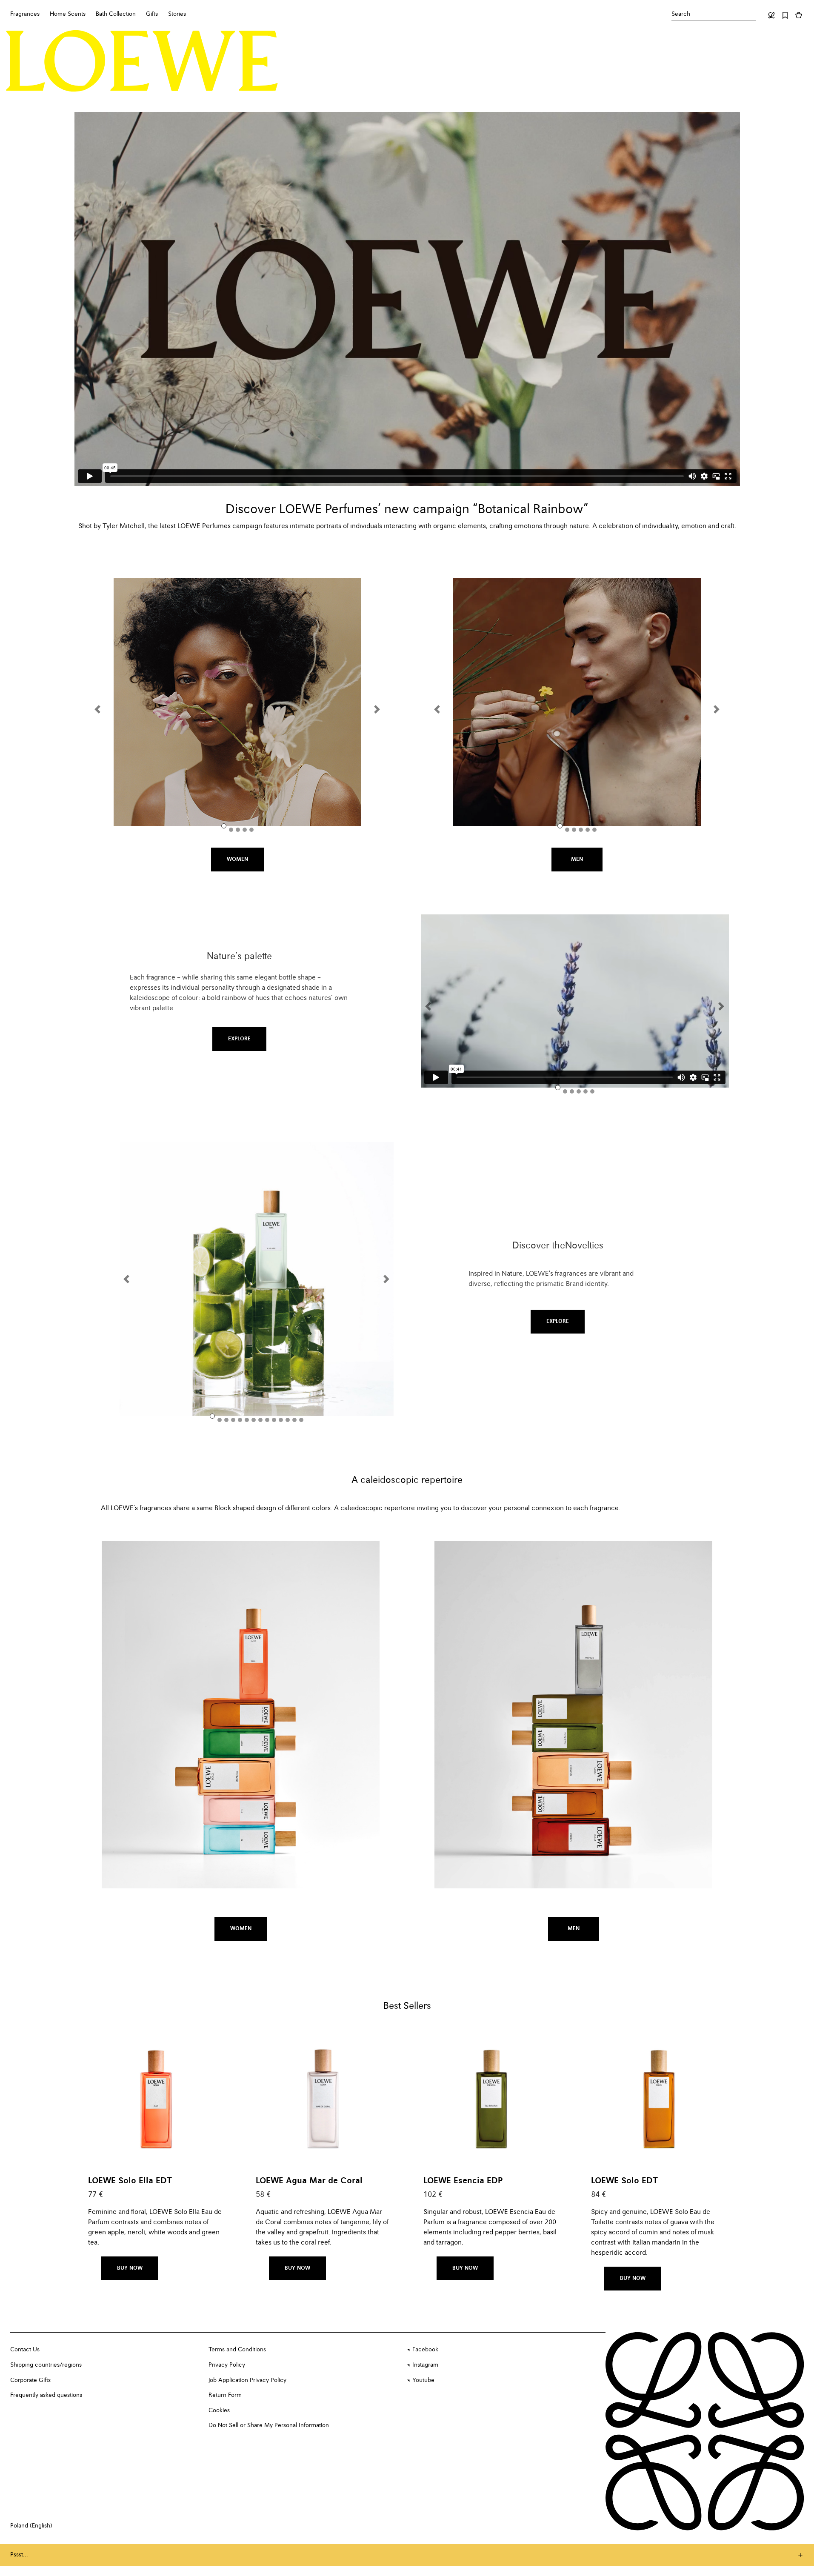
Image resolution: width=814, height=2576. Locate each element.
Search (681, 14)
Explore (239, 1039)
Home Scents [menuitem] (68, 14)
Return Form (225, 2395)
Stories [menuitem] (177, 14)
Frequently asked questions (46, 2395)
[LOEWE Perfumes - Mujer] (237, 702)
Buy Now (130, 2268)
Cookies (219, 2410)
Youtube (423, 2380)
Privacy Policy (227, 2365)
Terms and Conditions (237, 2350)
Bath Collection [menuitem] (116, 14)
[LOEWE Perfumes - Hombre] (577, 702)
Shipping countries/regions (46, 2365)
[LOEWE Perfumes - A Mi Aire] (257, 1279)
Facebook (425, 2350)
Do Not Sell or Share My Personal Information (269, 2425)
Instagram (425, 2365)
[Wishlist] (785, 15)
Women (237, 860)
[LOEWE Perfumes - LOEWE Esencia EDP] (491, 2096)
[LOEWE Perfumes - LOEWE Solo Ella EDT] (156, 2096)
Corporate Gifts (30, 2380)
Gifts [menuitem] (152, 14)
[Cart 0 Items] (799, 15)
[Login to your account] (771, 15)
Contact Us (25, 2350)
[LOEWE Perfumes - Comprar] (323, 2096)
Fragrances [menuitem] (25, 14)
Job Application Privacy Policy (247, 2380)
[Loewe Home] (142, 61)
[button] (103, 709)
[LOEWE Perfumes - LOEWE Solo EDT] (659, 2096)
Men (577, 860)
